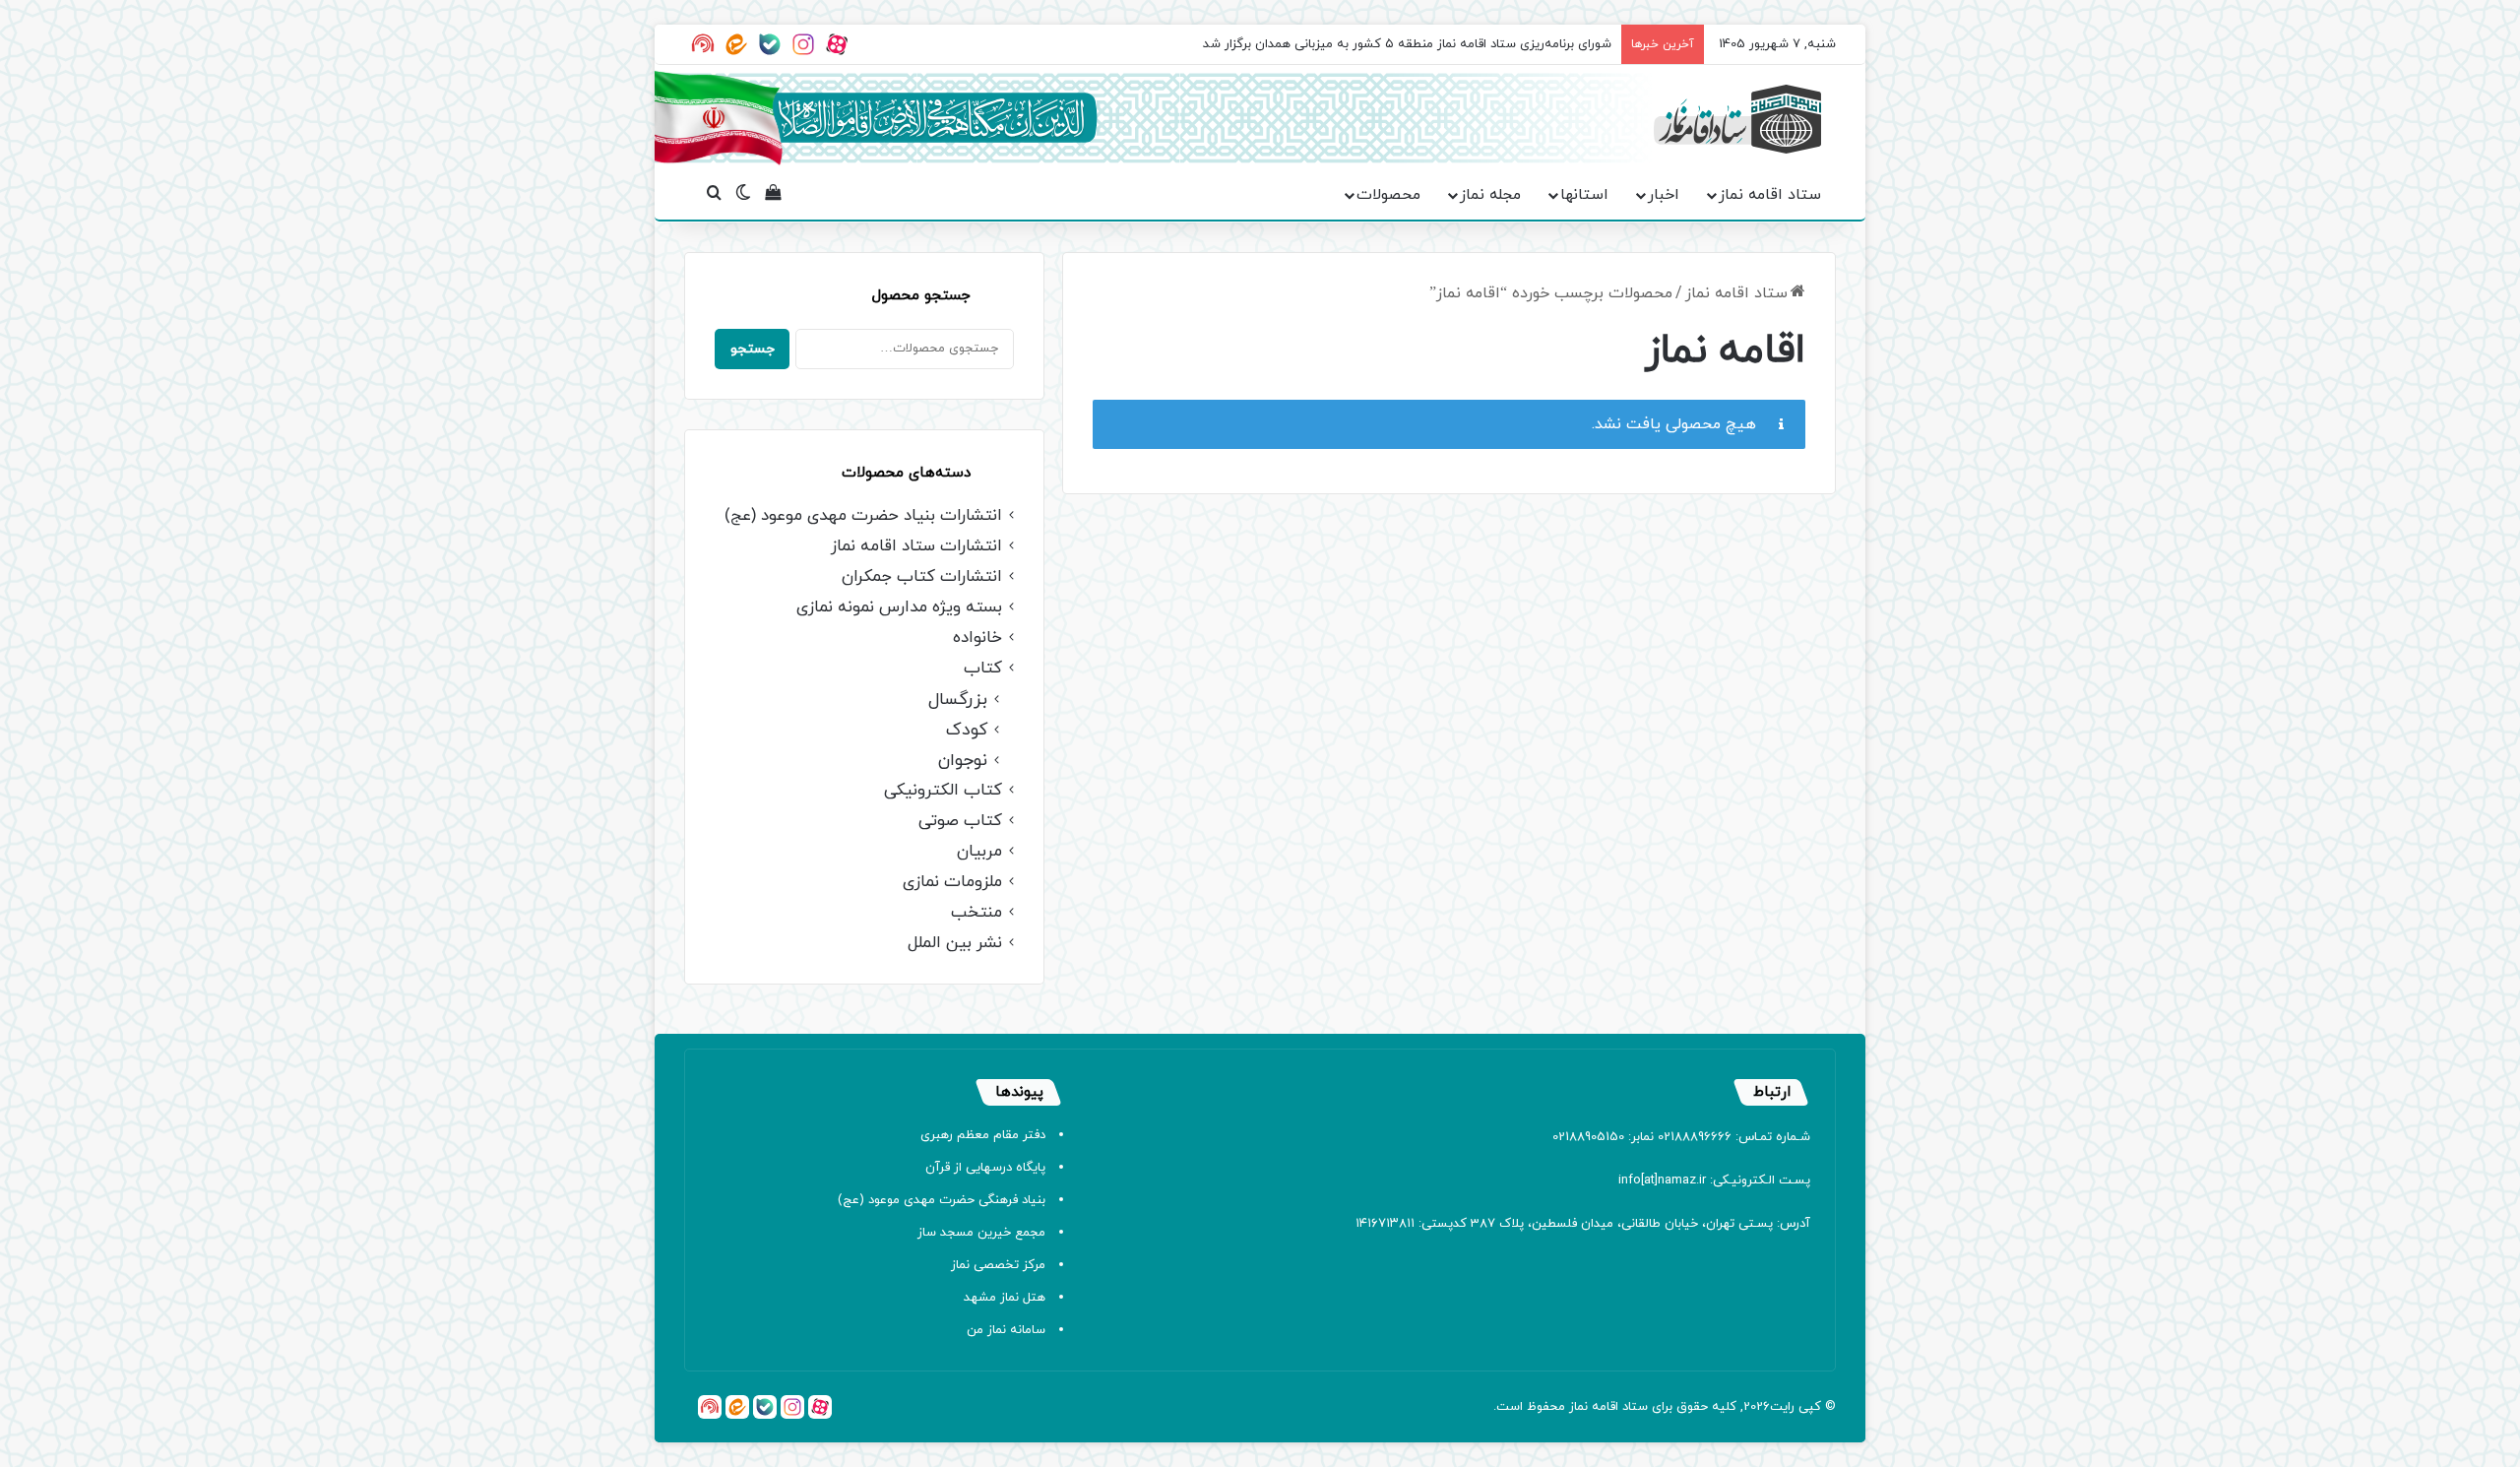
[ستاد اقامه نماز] (1737, 119)
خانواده (977, 638)
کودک (967, 730)
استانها (1584, 195)
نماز (1578, 1407)
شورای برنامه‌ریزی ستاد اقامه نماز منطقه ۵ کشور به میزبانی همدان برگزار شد (1407, 44)
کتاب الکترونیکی (943, 791)
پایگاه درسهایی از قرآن (985, 1168)
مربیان (979, 852)
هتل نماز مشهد (1005, 1298)
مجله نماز (1490, 195)
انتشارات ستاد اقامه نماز (916, 547)
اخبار (1664, 195)
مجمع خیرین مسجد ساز (981, 1233)
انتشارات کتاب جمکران (922, 577)
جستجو (753, 349)
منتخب (976, 913)
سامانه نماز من (1006, 1330)
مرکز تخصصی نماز (998, 1265)
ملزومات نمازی (952, 883)
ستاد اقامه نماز (1770, 195)
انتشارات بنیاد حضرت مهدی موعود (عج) (863, 516)
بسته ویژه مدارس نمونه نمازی (899, 608)
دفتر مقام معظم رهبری (983, 1135)
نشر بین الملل (955, 944)
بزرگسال (958, 700)
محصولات (1388, 195)
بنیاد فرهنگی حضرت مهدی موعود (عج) (942, 1200)
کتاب (983, 669)
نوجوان (963, 761)
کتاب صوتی (960, 822)
